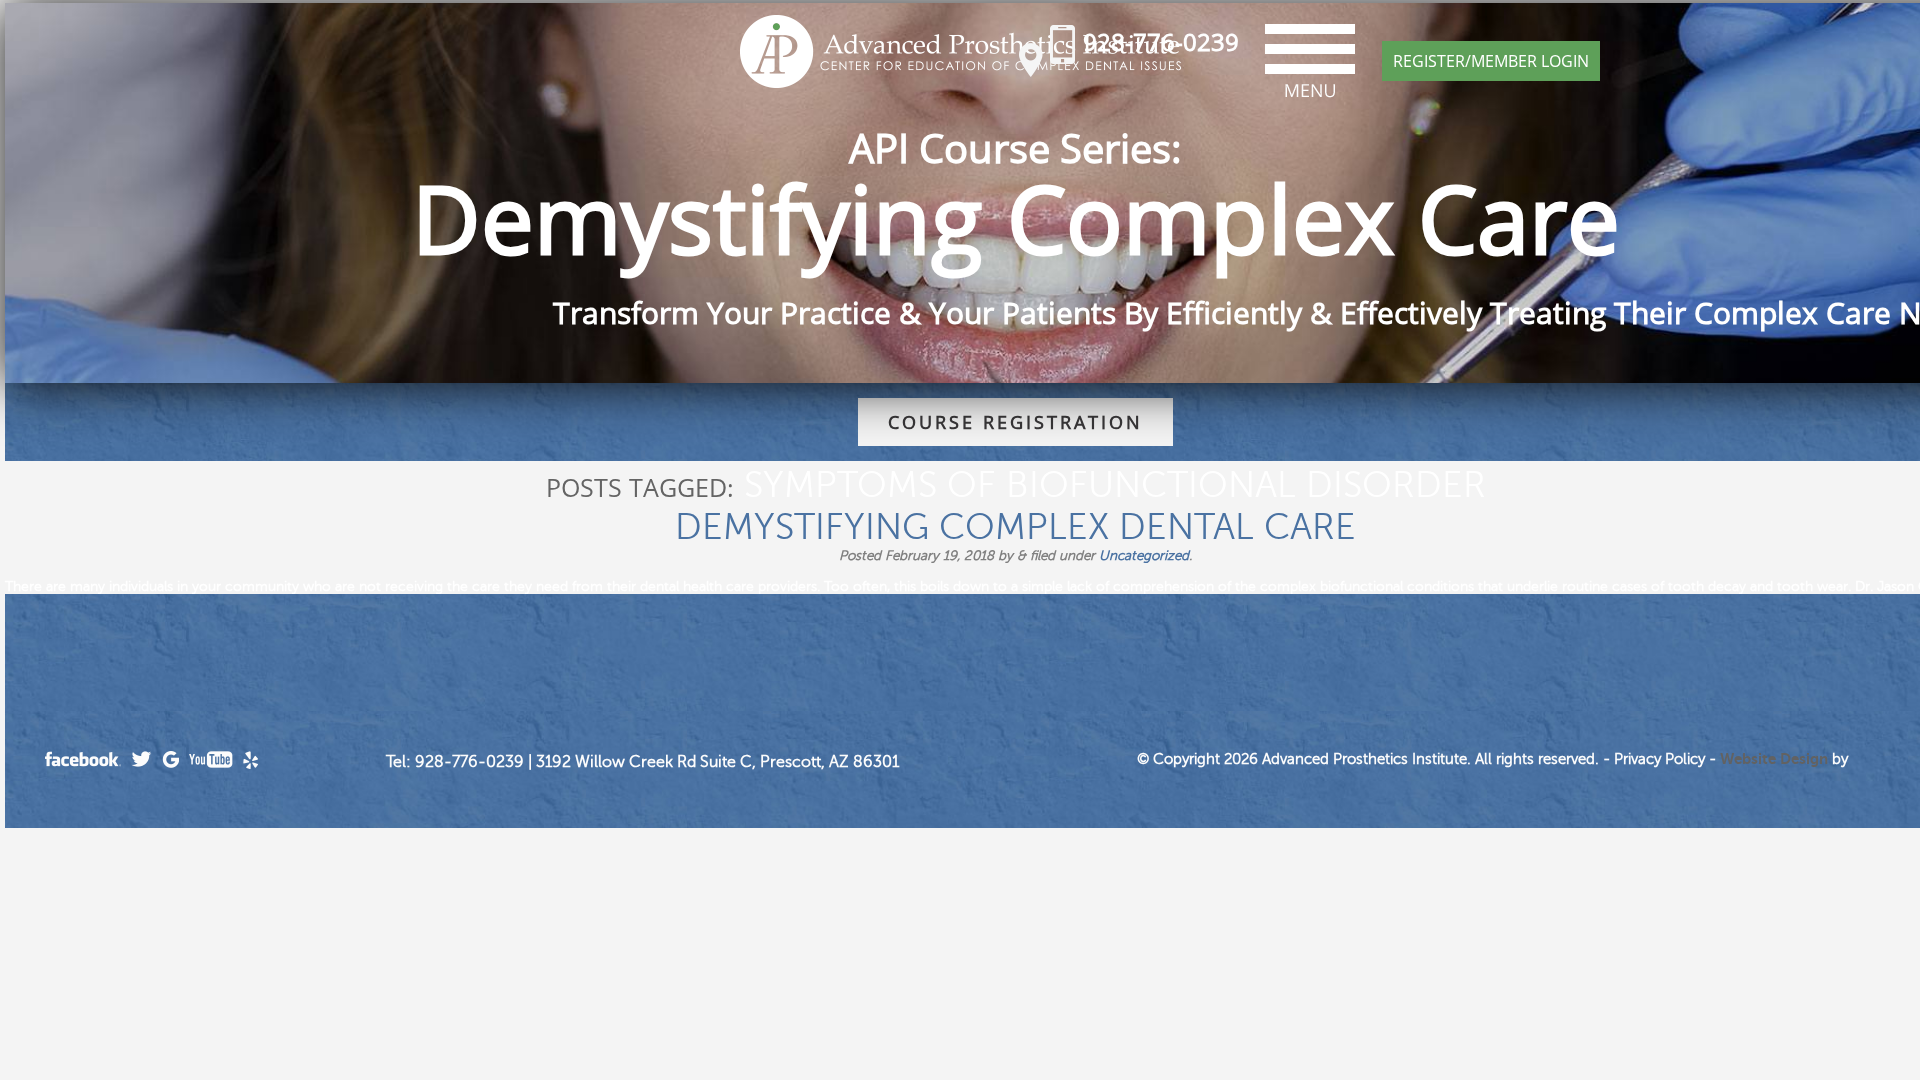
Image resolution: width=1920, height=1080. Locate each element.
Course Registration (1015, 422)
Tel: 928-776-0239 (455, 762)
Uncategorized (1144, 555)
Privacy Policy (1659, 759)
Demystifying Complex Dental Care (1015, 527)
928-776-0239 (1161, 41)
